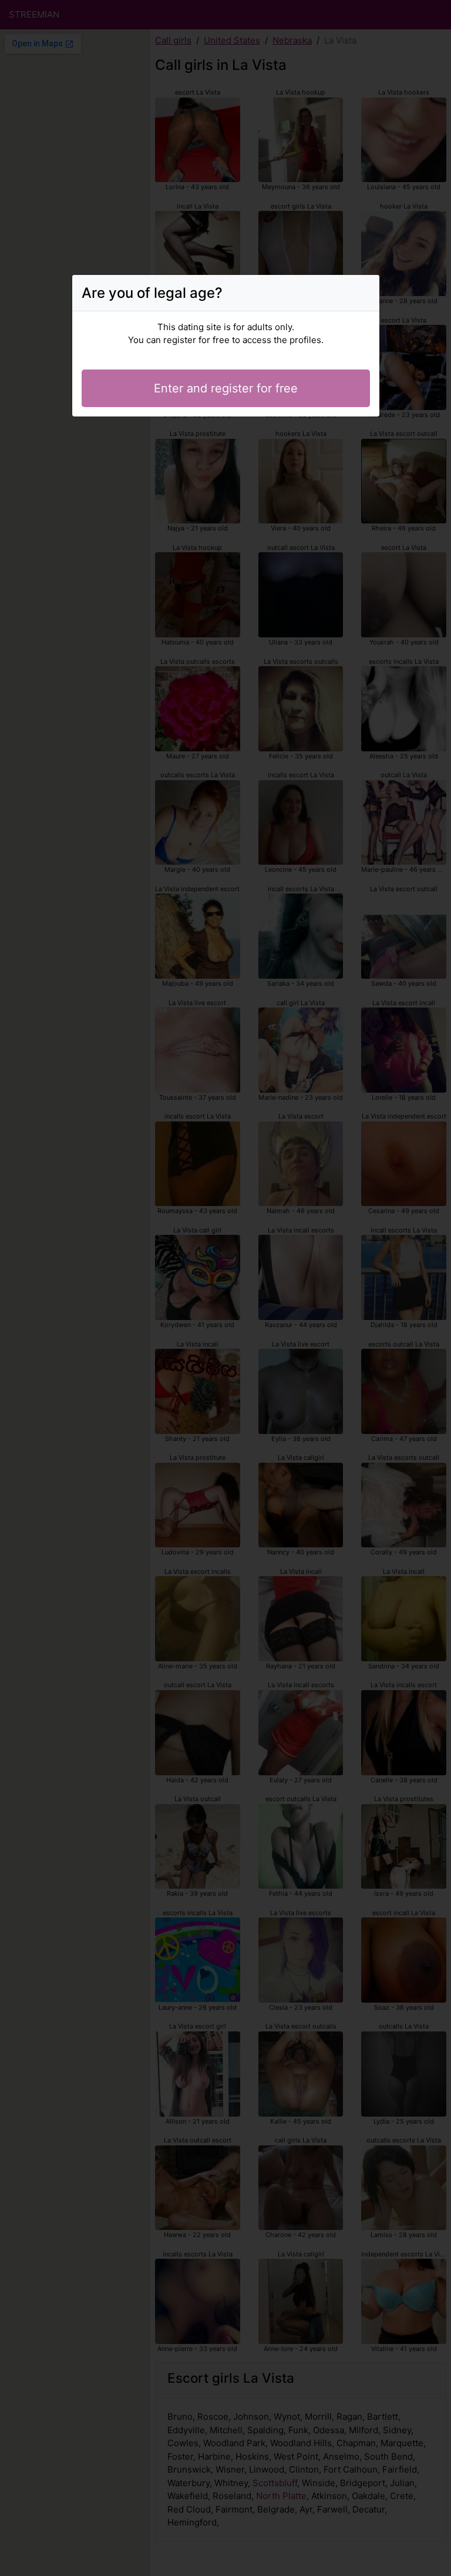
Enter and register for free (226, 388)
